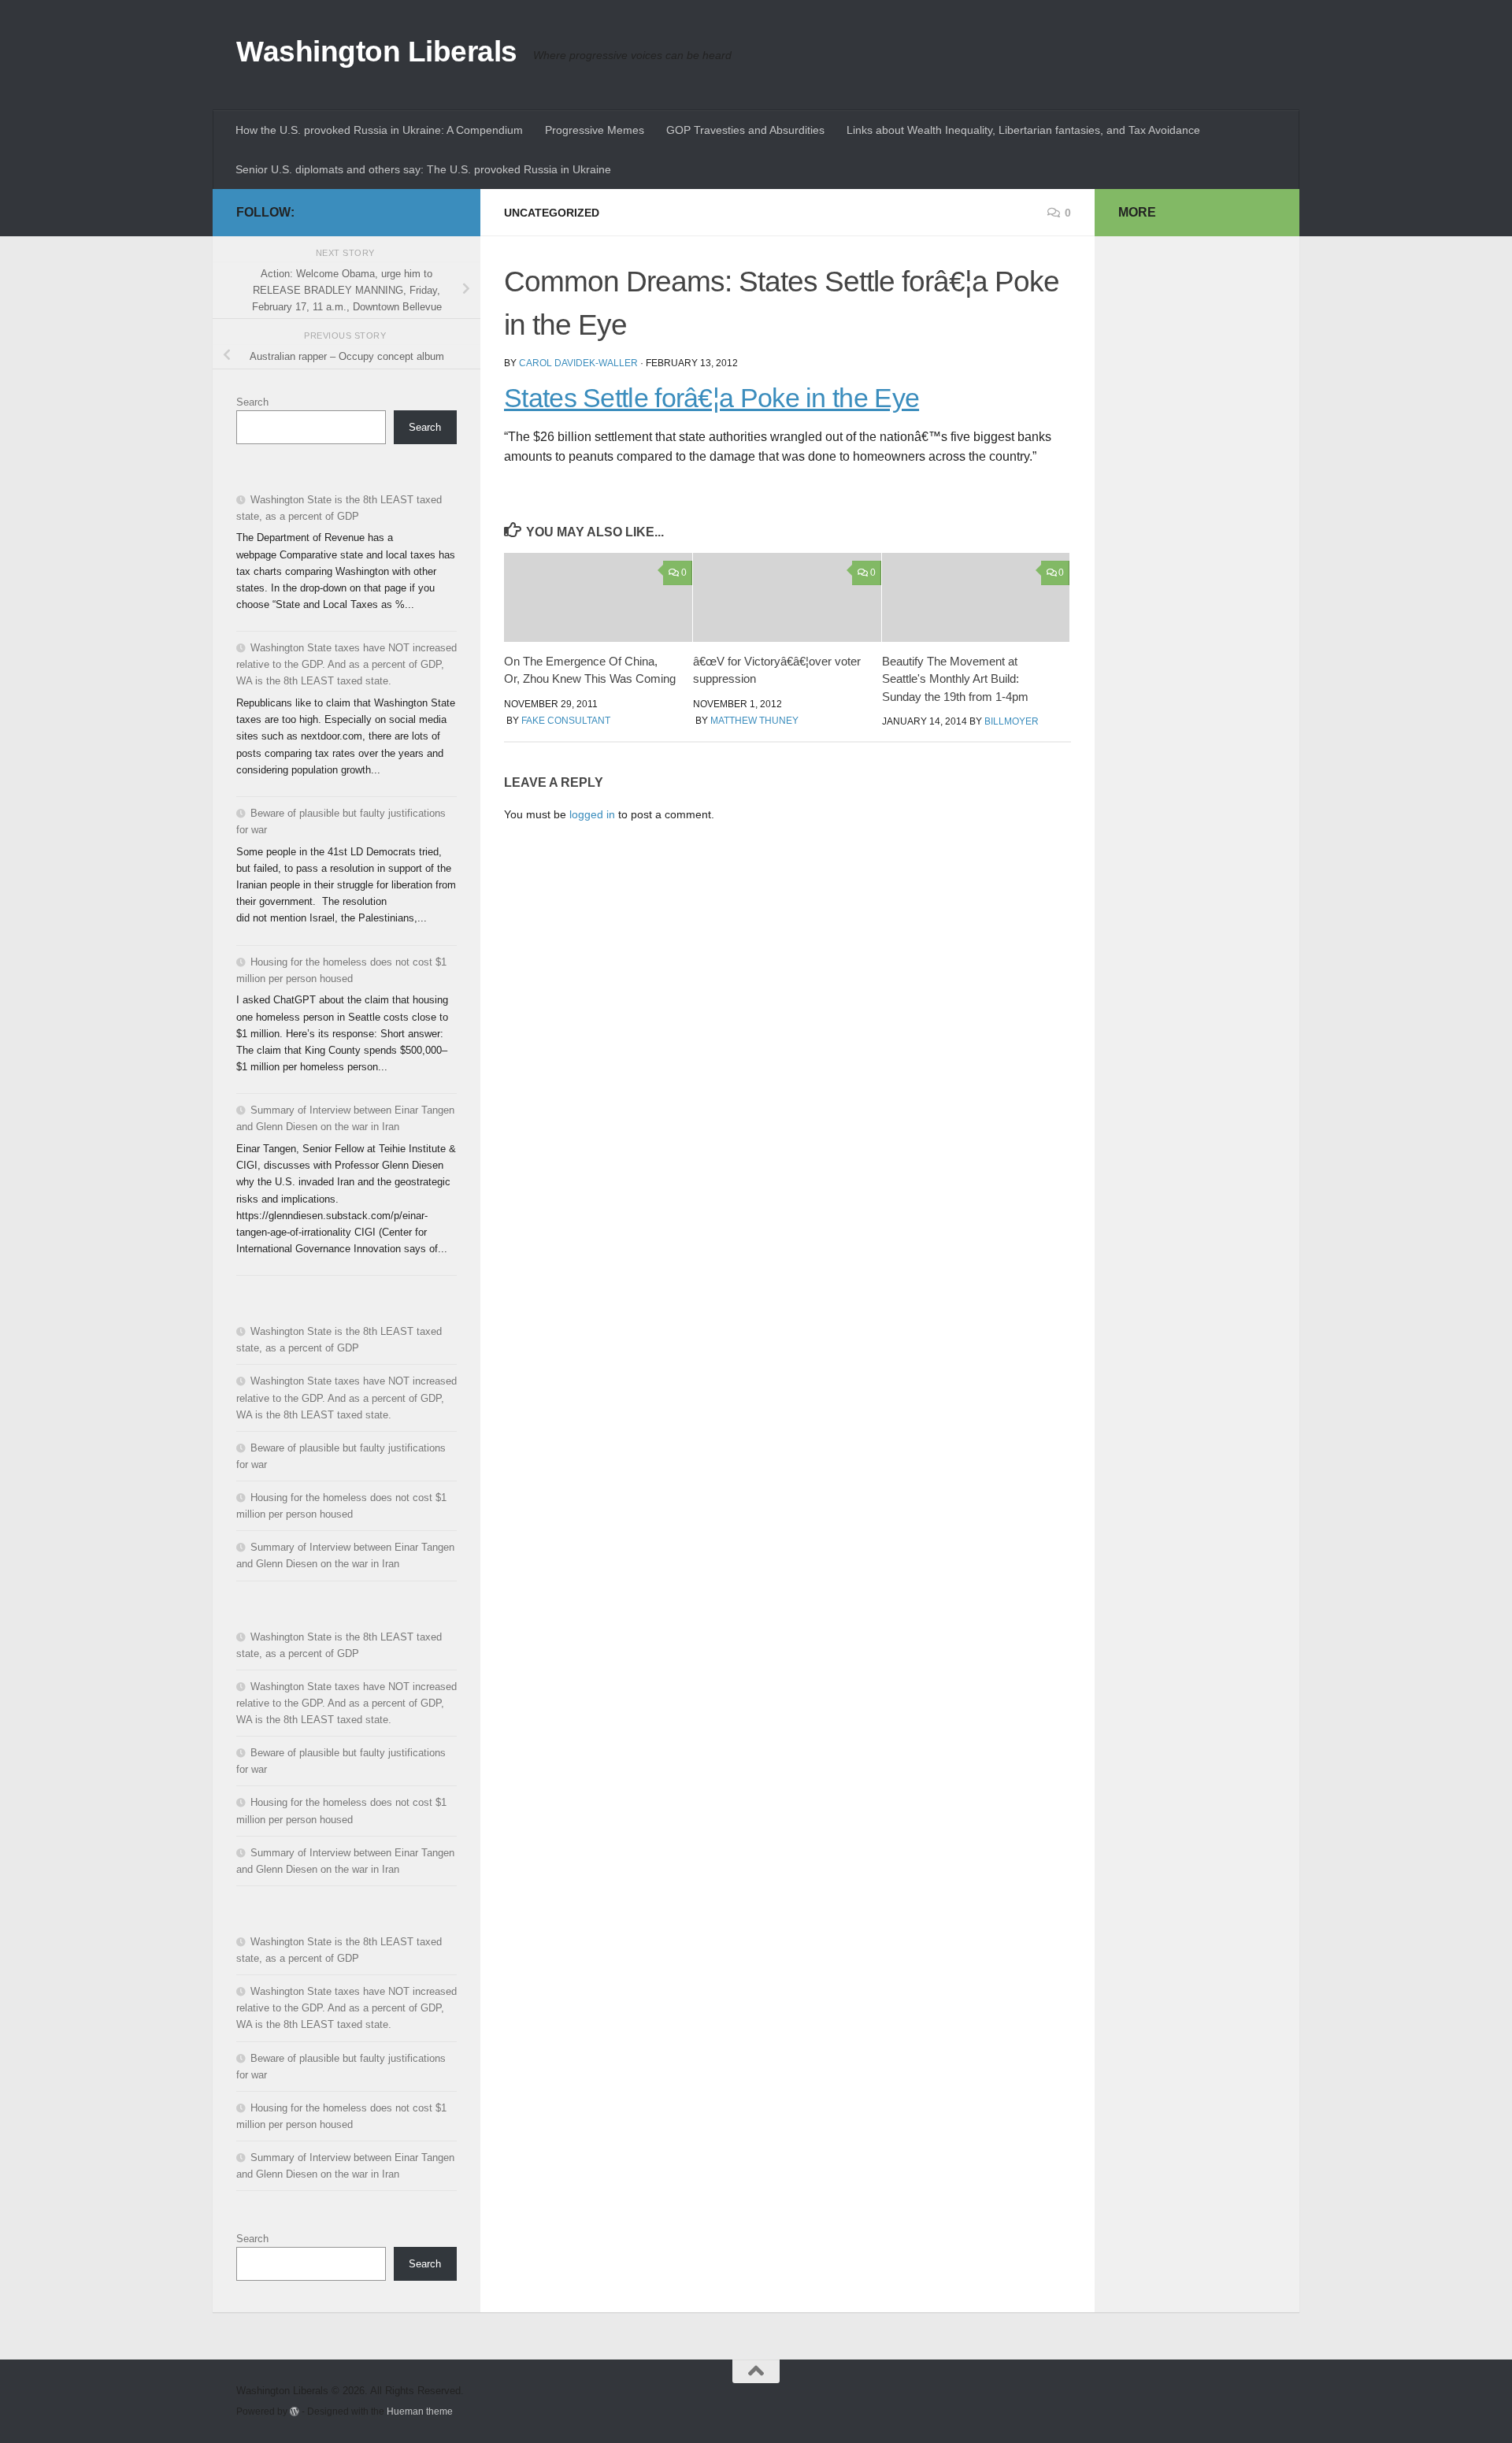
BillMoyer (1012, 721)
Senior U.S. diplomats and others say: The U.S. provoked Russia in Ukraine (423, 169)
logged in (592, 814)
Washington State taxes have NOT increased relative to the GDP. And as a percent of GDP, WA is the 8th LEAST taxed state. (346, 664)
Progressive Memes (595, 130)
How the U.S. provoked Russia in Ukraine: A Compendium (379, 130)
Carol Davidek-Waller (578, 363)
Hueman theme (420, 2411)
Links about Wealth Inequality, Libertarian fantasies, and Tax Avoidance (1023, 130)
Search (252, 402)
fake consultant (566, 721)
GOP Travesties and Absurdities (745, 130)
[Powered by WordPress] (295, 2411)
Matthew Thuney (754, 721)
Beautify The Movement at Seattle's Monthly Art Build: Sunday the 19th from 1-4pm (955, 679)
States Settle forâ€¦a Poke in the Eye (712, 398)
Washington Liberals (377, 52)
